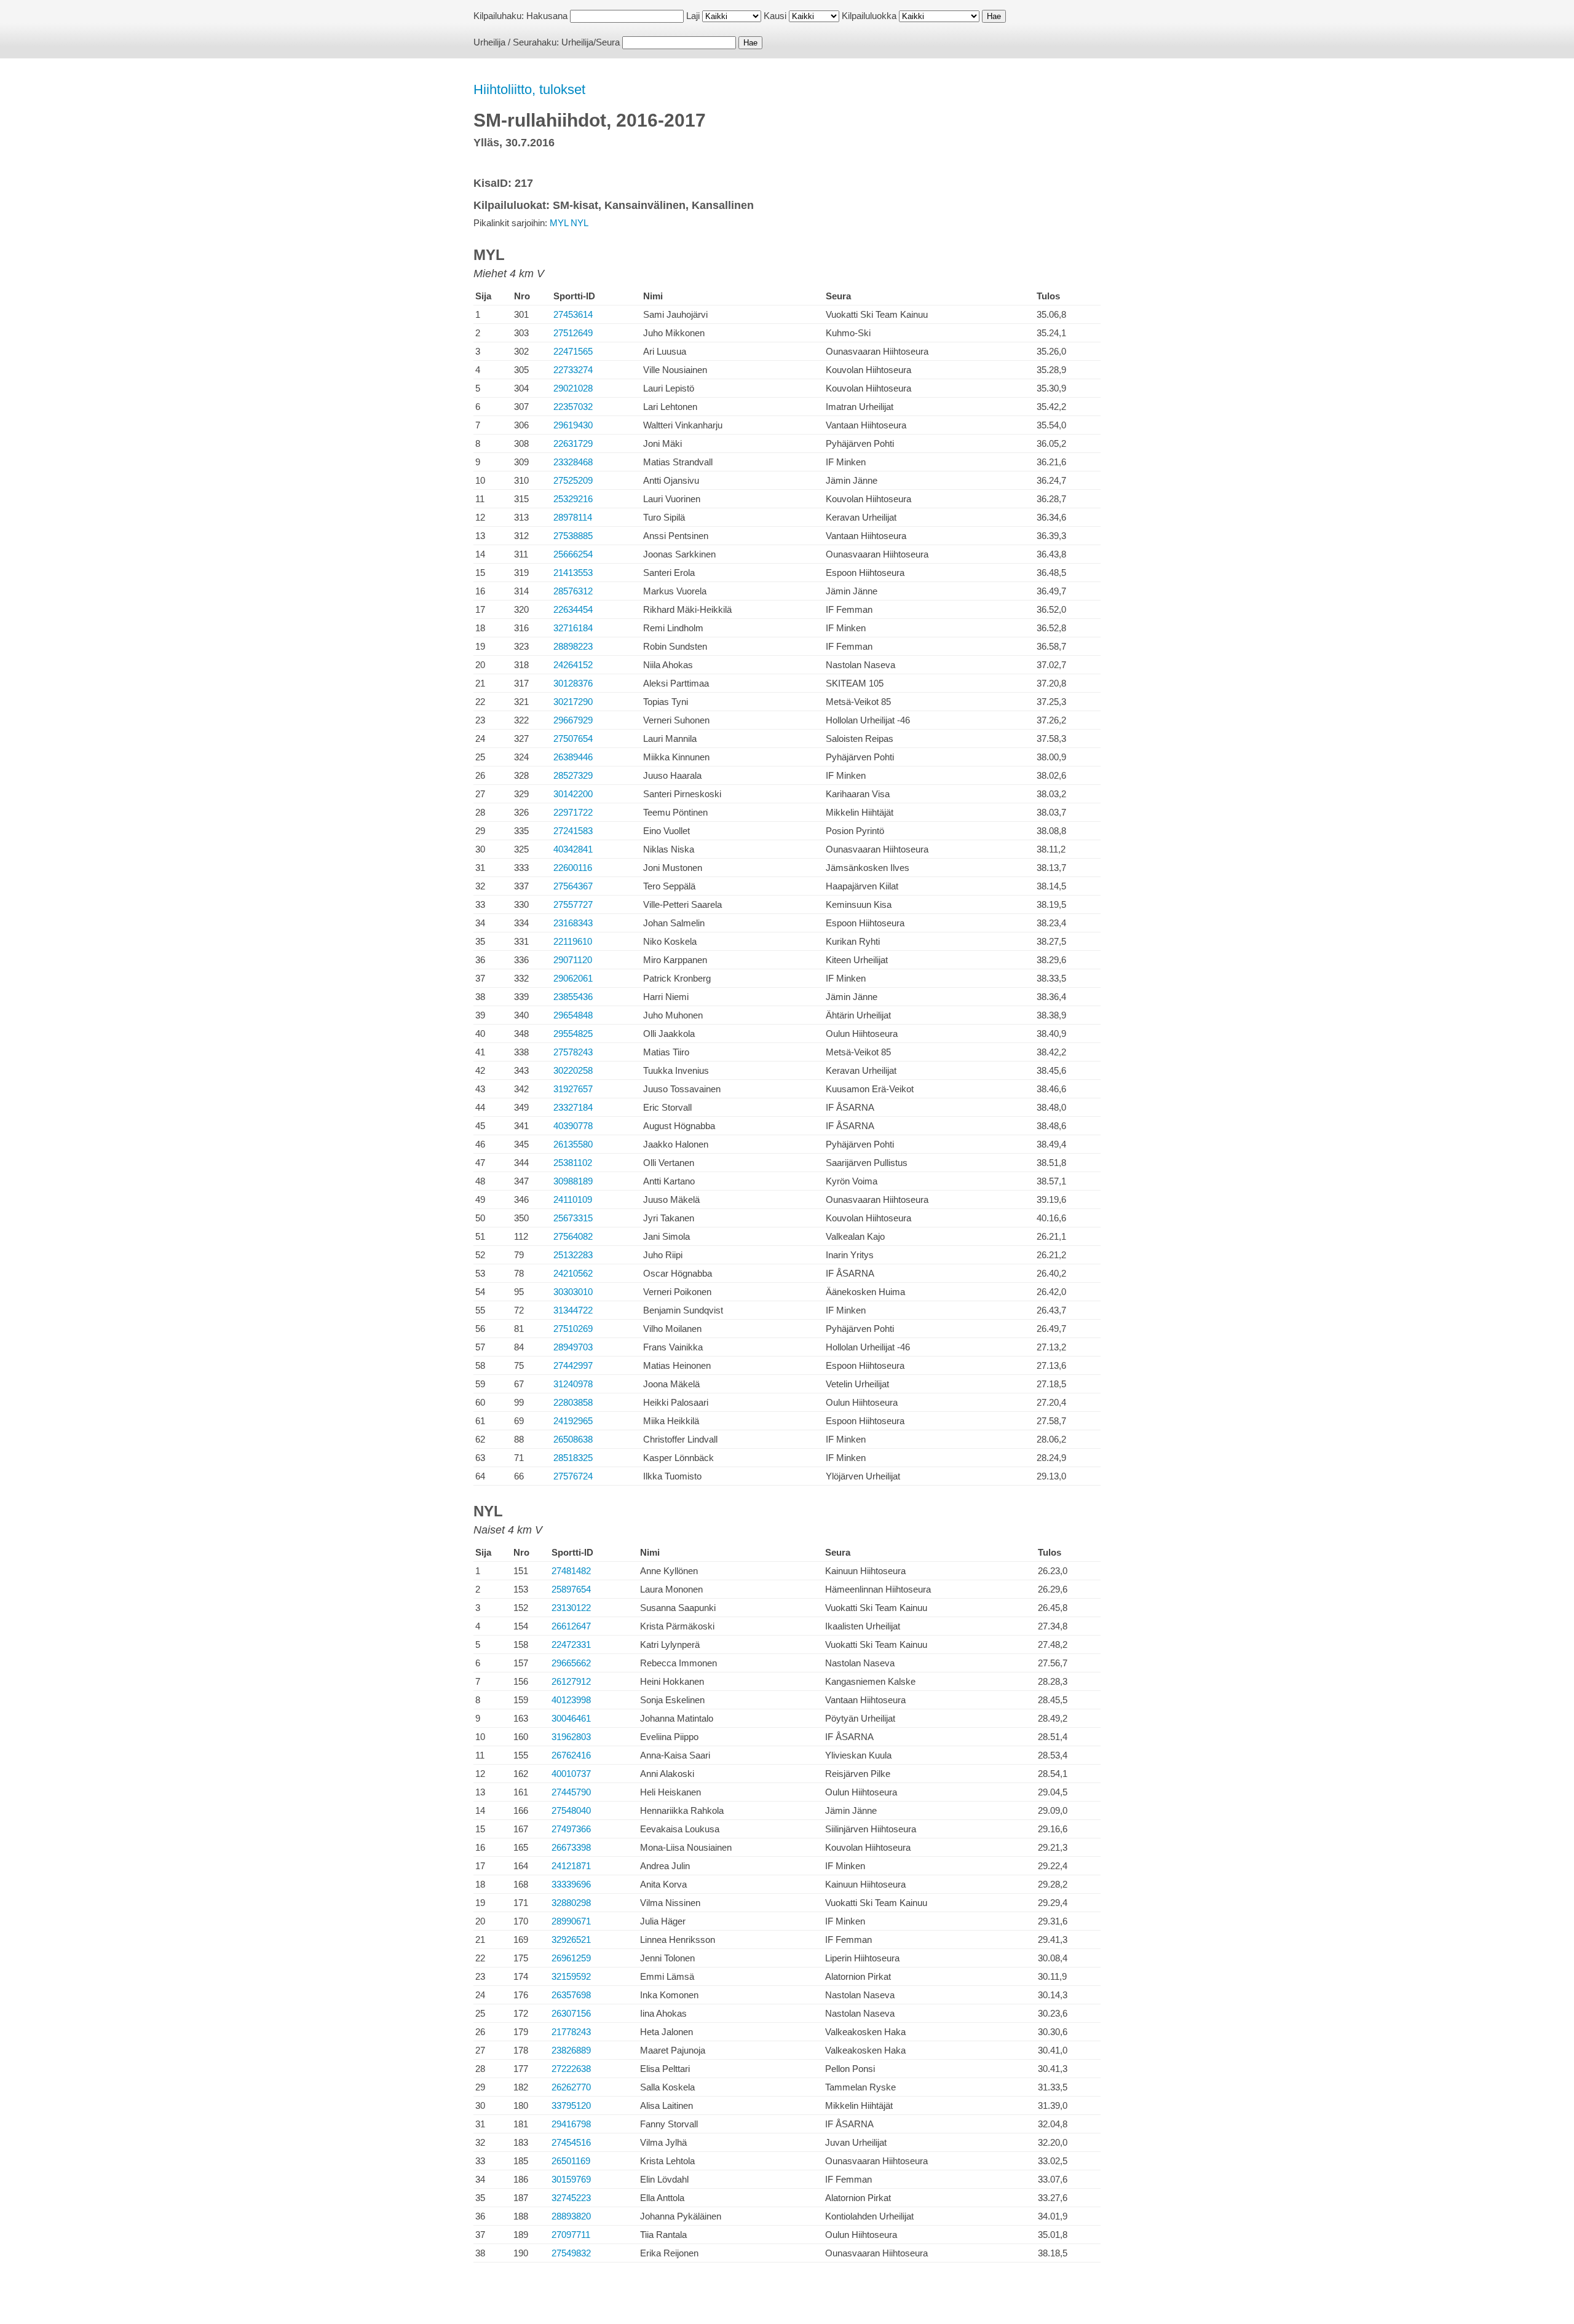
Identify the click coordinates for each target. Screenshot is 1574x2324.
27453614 (573, 314)
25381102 (573, 1163)
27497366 (571, 1829)
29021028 (573, 388)
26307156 (571, 2013)
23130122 (571, 1608)
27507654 (573, 739)
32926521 (571, 1940)
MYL (559, 223)
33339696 (571, 1884)
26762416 (571, 1755)
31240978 (573, 1384)
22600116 (573, 868)
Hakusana (547, 16)
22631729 (573, 443)
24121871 (571, 1866)
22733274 (573, 370)
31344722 (573, 1310)
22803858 (573, 1402)
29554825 (573, 1034)
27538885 (573, 536)
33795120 (571, 2105)
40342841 (573, 849)
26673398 (571, 1847)
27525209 (573, 480)
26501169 (571, 2161)
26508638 (573, 1439)
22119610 (573, 941)
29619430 (573, 425)
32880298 (571, 1903)
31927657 (573, 1089)
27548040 (571, 1810)
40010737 (571, 1774)
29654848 (573, 1015)
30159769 (571, 2179)
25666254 (573, 554)
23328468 (573, 462)
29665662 (571, 1663)
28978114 (573, 517)
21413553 (573, 573)
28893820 (571, 2216)
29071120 (573, 960)
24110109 (573, 1199)
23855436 (573, 997)
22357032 (573, 407)
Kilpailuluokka (869, 16)
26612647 (571, 1626)
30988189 (573, 1181)
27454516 (571, 2142)
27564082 (573, 1236)
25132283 (573, 1255)
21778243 (571, 2032)
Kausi (775, 16)
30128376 (573, 683)
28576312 (573, 591)
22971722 (573, 812)
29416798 (571, 2124)
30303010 (573, 1292)
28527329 (573, 775)
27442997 (573, 1365)
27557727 (573, 904)
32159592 (571, 1976)
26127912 (571, 1681)
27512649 (573, 333)
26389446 (573, 757)
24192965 (573, 1421)
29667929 (573, 720)
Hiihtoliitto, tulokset (529, 89)
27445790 (571, 1792)
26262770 (571, 2087)
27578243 (573, 1052)
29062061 (573, 978)
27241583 (573, 831)
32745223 (571, 2198)
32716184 (573, 628)
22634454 (573, 609)
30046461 (571, 1718)
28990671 (571, 1921)
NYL (579, 223)
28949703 (573, 1347)
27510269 (573, 1329)
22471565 (573, 351)
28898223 (573, 646)
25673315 (573, 1218)
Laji (693, 16)
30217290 (573, 702)
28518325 (573, 1458)
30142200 (573, 794)
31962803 (571, 1737)
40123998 (571, 1700)
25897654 (571, 1589)
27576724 (573, 1476)
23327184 (573, 1107)
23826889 (571, 2050)
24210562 (573, 1273)
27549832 (571, 2253)
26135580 (573, 1144)
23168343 (573, 923)
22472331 (571, 1645)
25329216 (573, 499)
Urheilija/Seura (591, 42)
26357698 (571, 1995)
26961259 (571, 1958)
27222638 (571, 2069)
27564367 (573, 886)
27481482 (571, 1571)
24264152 (573, 665)
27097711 (571, 2235)
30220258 (573, 1070)
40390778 (573, 1126)
